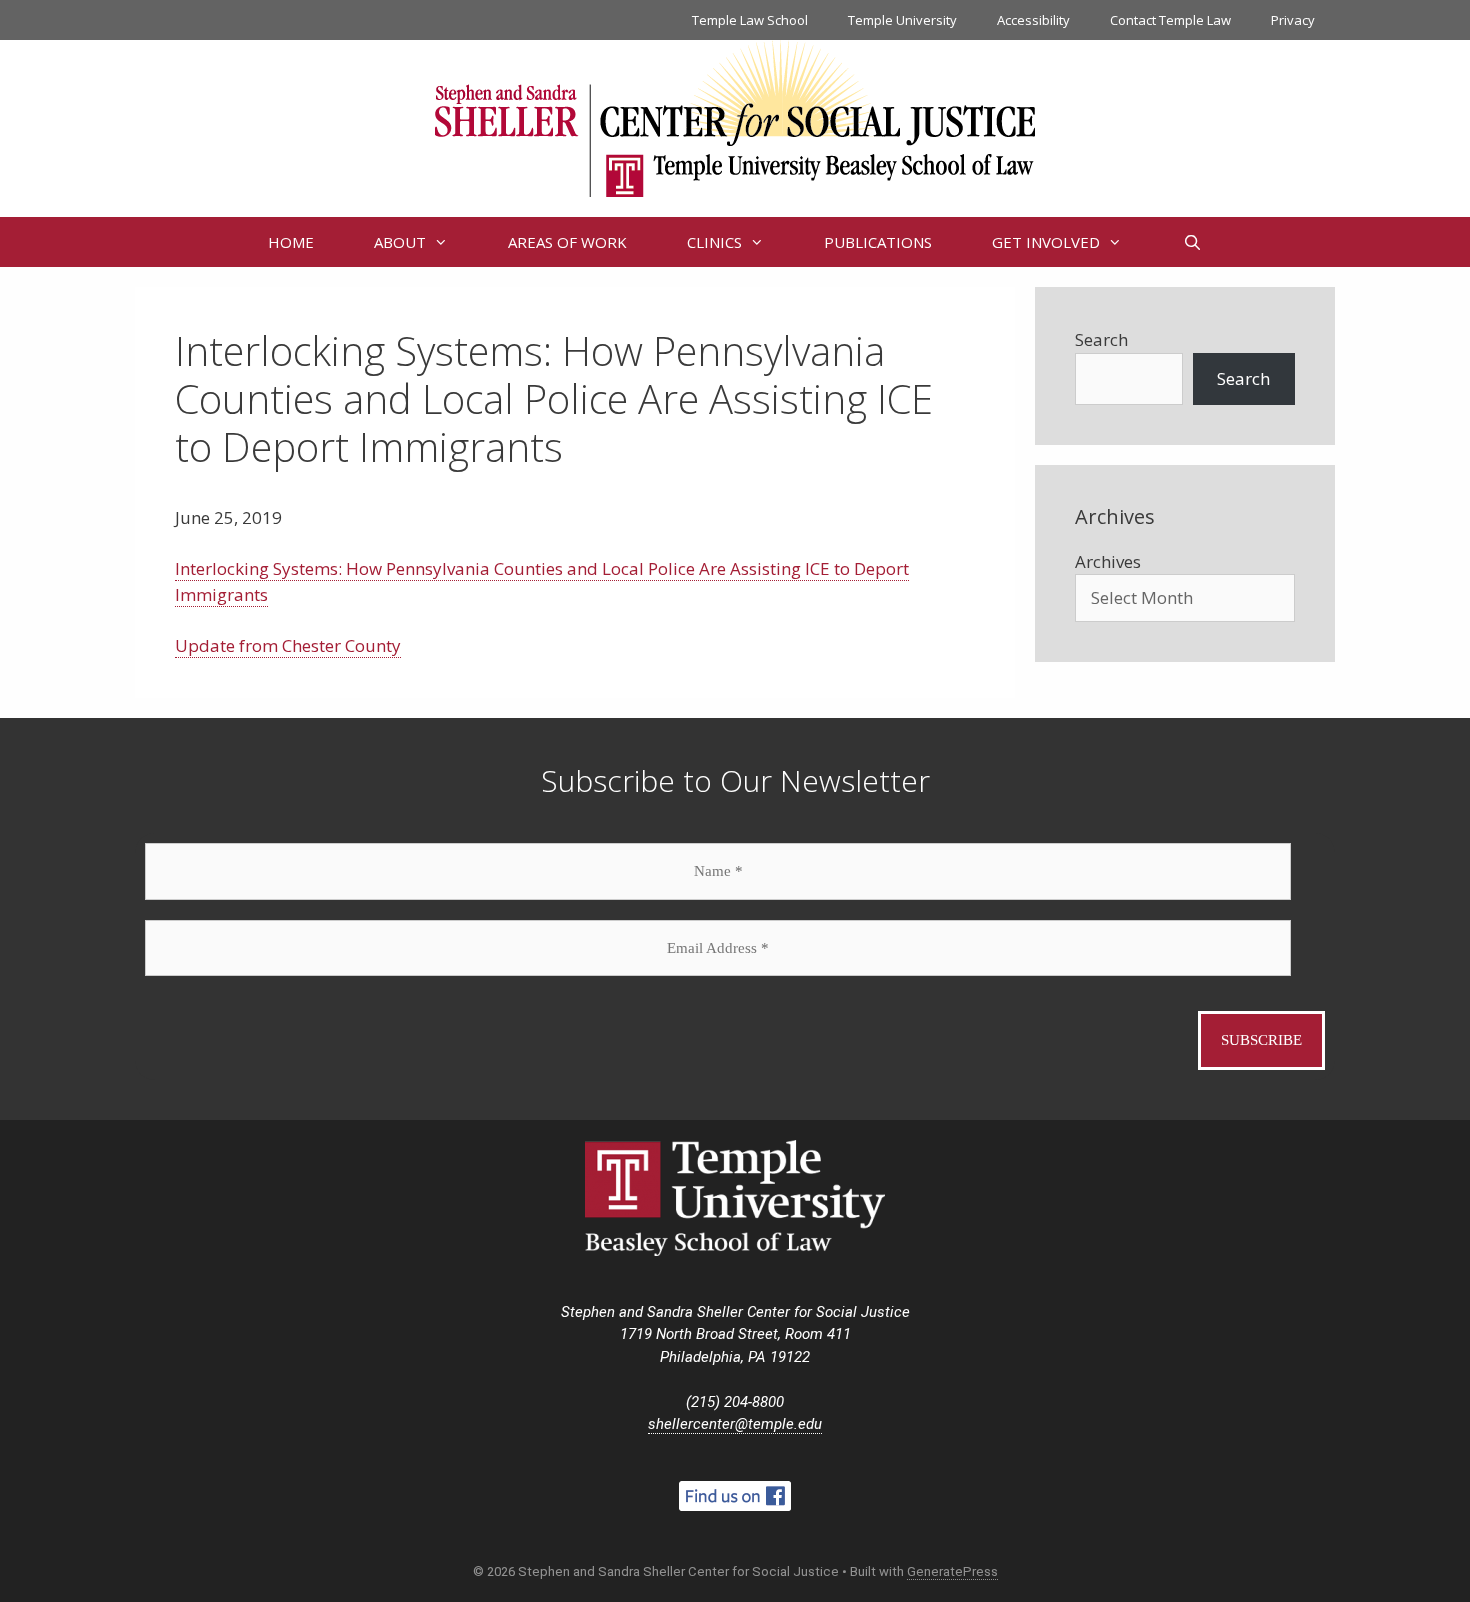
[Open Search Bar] (1191, 242)
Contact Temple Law (1170, 20)
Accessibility (1033, 20)
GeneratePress (952, 1571)
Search (1101, 339)
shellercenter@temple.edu (735, 1424)
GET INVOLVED (1046, 242)
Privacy (1293, 20)
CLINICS (714, 242)
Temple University (902, 20)
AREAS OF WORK (567, 242)
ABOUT (400, 242)
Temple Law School (750, 20)
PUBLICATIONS (878, 242)
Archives (1108, 561)
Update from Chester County (288, 645)
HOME (291, 242)
